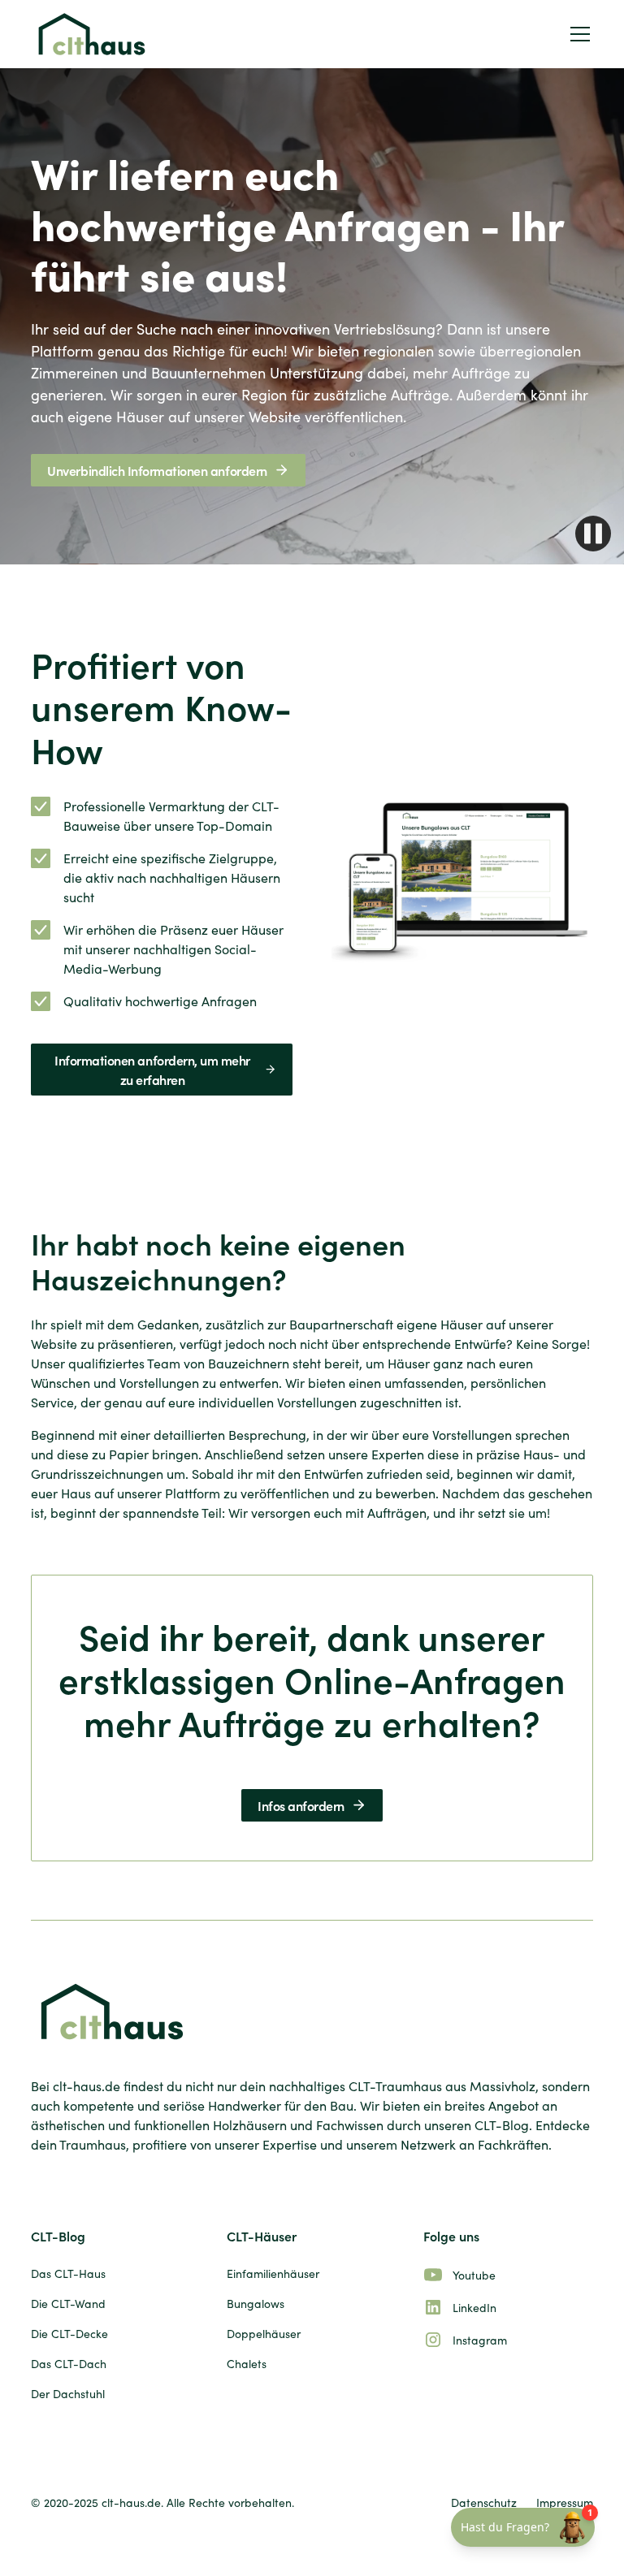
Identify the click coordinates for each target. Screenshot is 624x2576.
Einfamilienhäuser (273, 2273)
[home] (92, 34)
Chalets (247, 2364)
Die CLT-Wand (68, 2304)
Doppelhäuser (264, 2334)
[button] (577, 34)
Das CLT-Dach (69, 2364)
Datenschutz (484, 2503)
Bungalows (256, 2304)
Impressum (565, 2503)
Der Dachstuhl (68, 2394)
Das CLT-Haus (68, 2273)
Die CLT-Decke (69, 2334)
